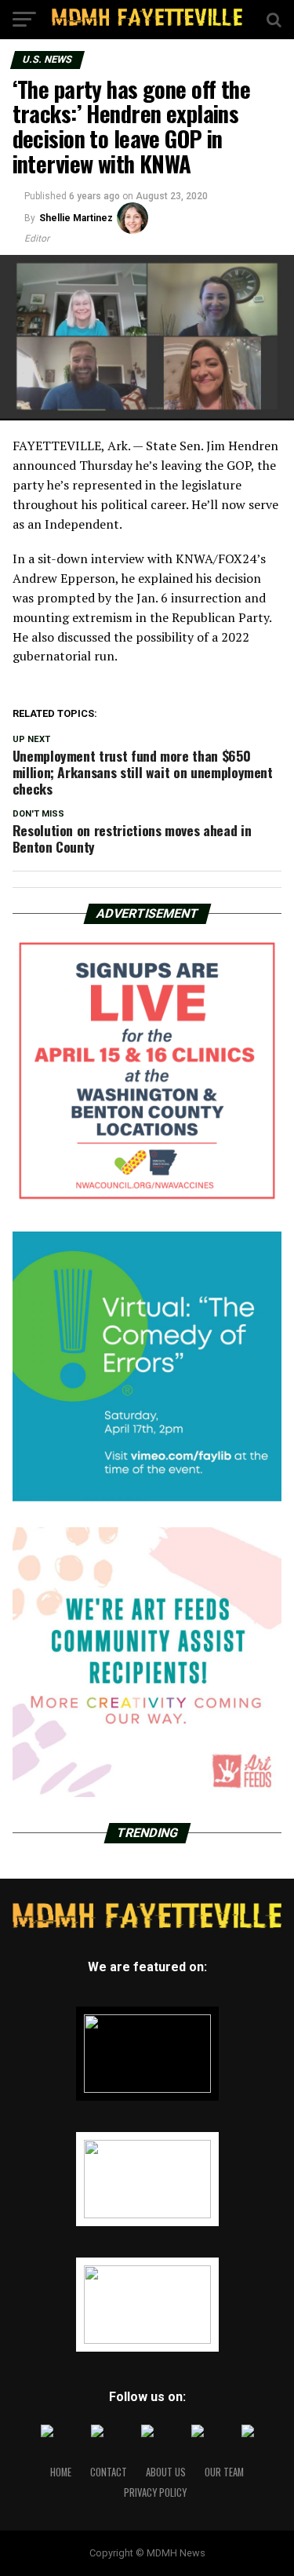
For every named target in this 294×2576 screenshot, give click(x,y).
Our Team (224, 2472)
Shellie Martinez (76, 218)
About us (166, 2472)
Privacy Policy (155, 2492)
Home (61, 2472)
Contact (109, 2472)
